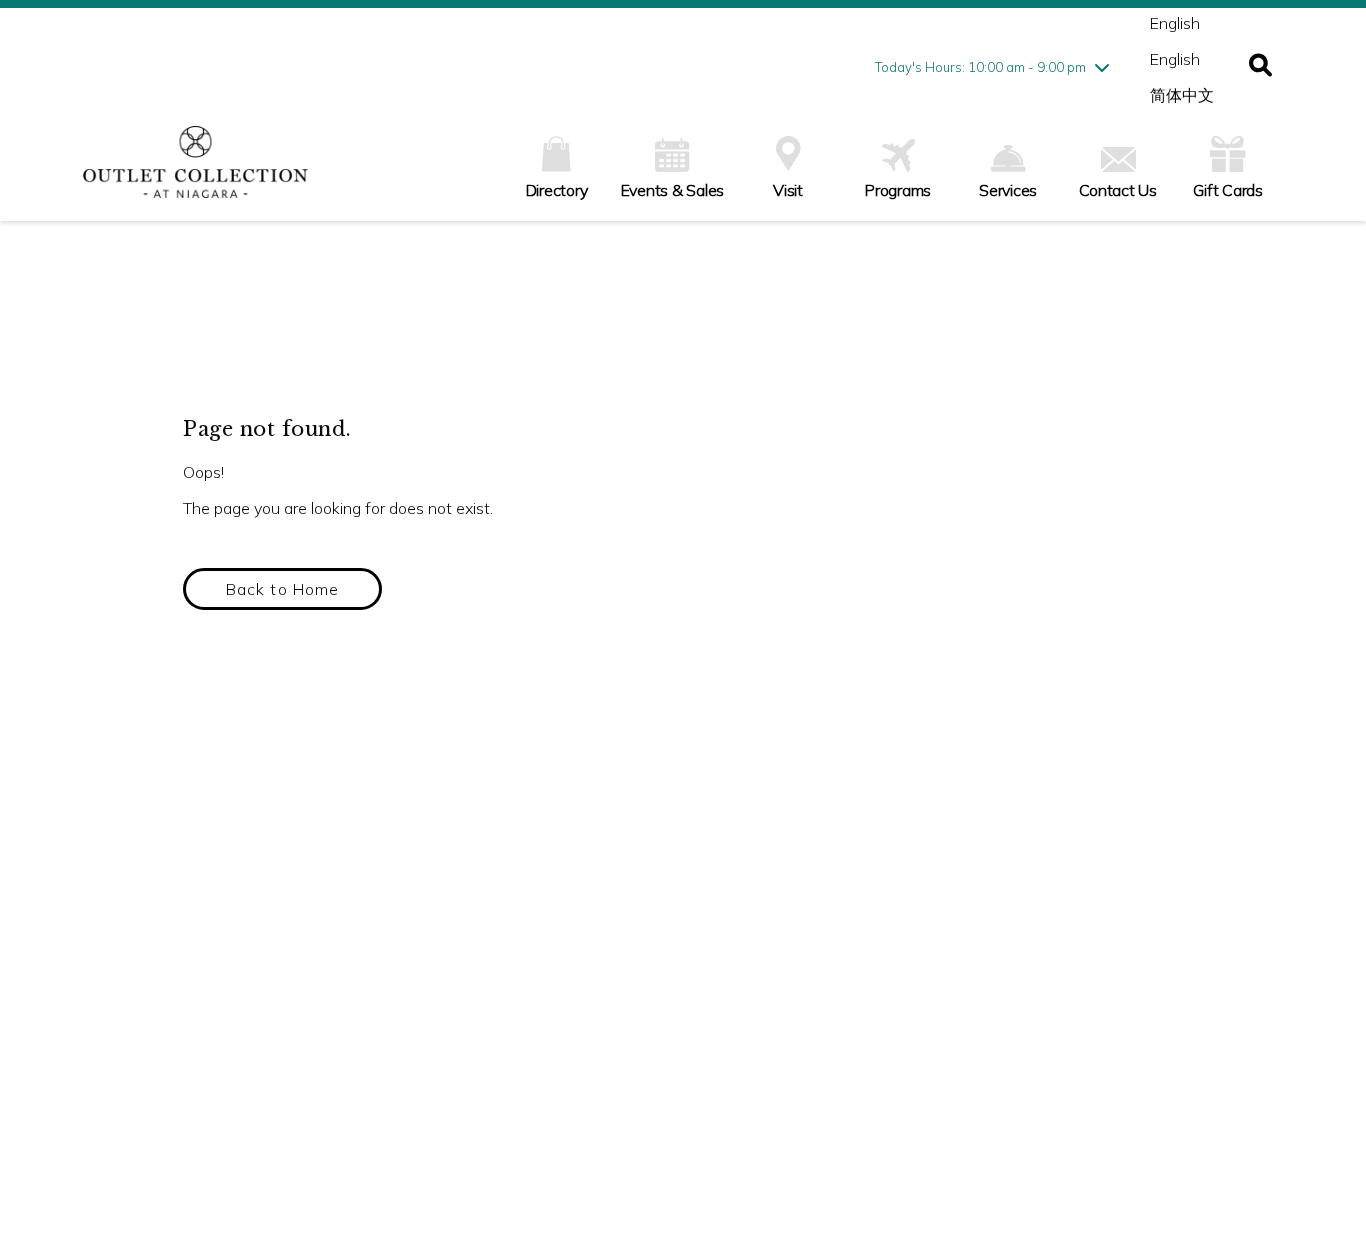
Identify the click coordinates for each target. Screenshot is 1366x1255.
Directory (557, 190)
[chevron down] (1102, 67)
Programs (898, 190)
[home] (195, 172)
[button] (1260, 67)
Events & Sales (673, 190)
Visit (788, 190)
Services (1008, 190)
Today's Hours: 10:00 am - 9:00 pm (980, 67)
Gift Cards (1228, 190)
